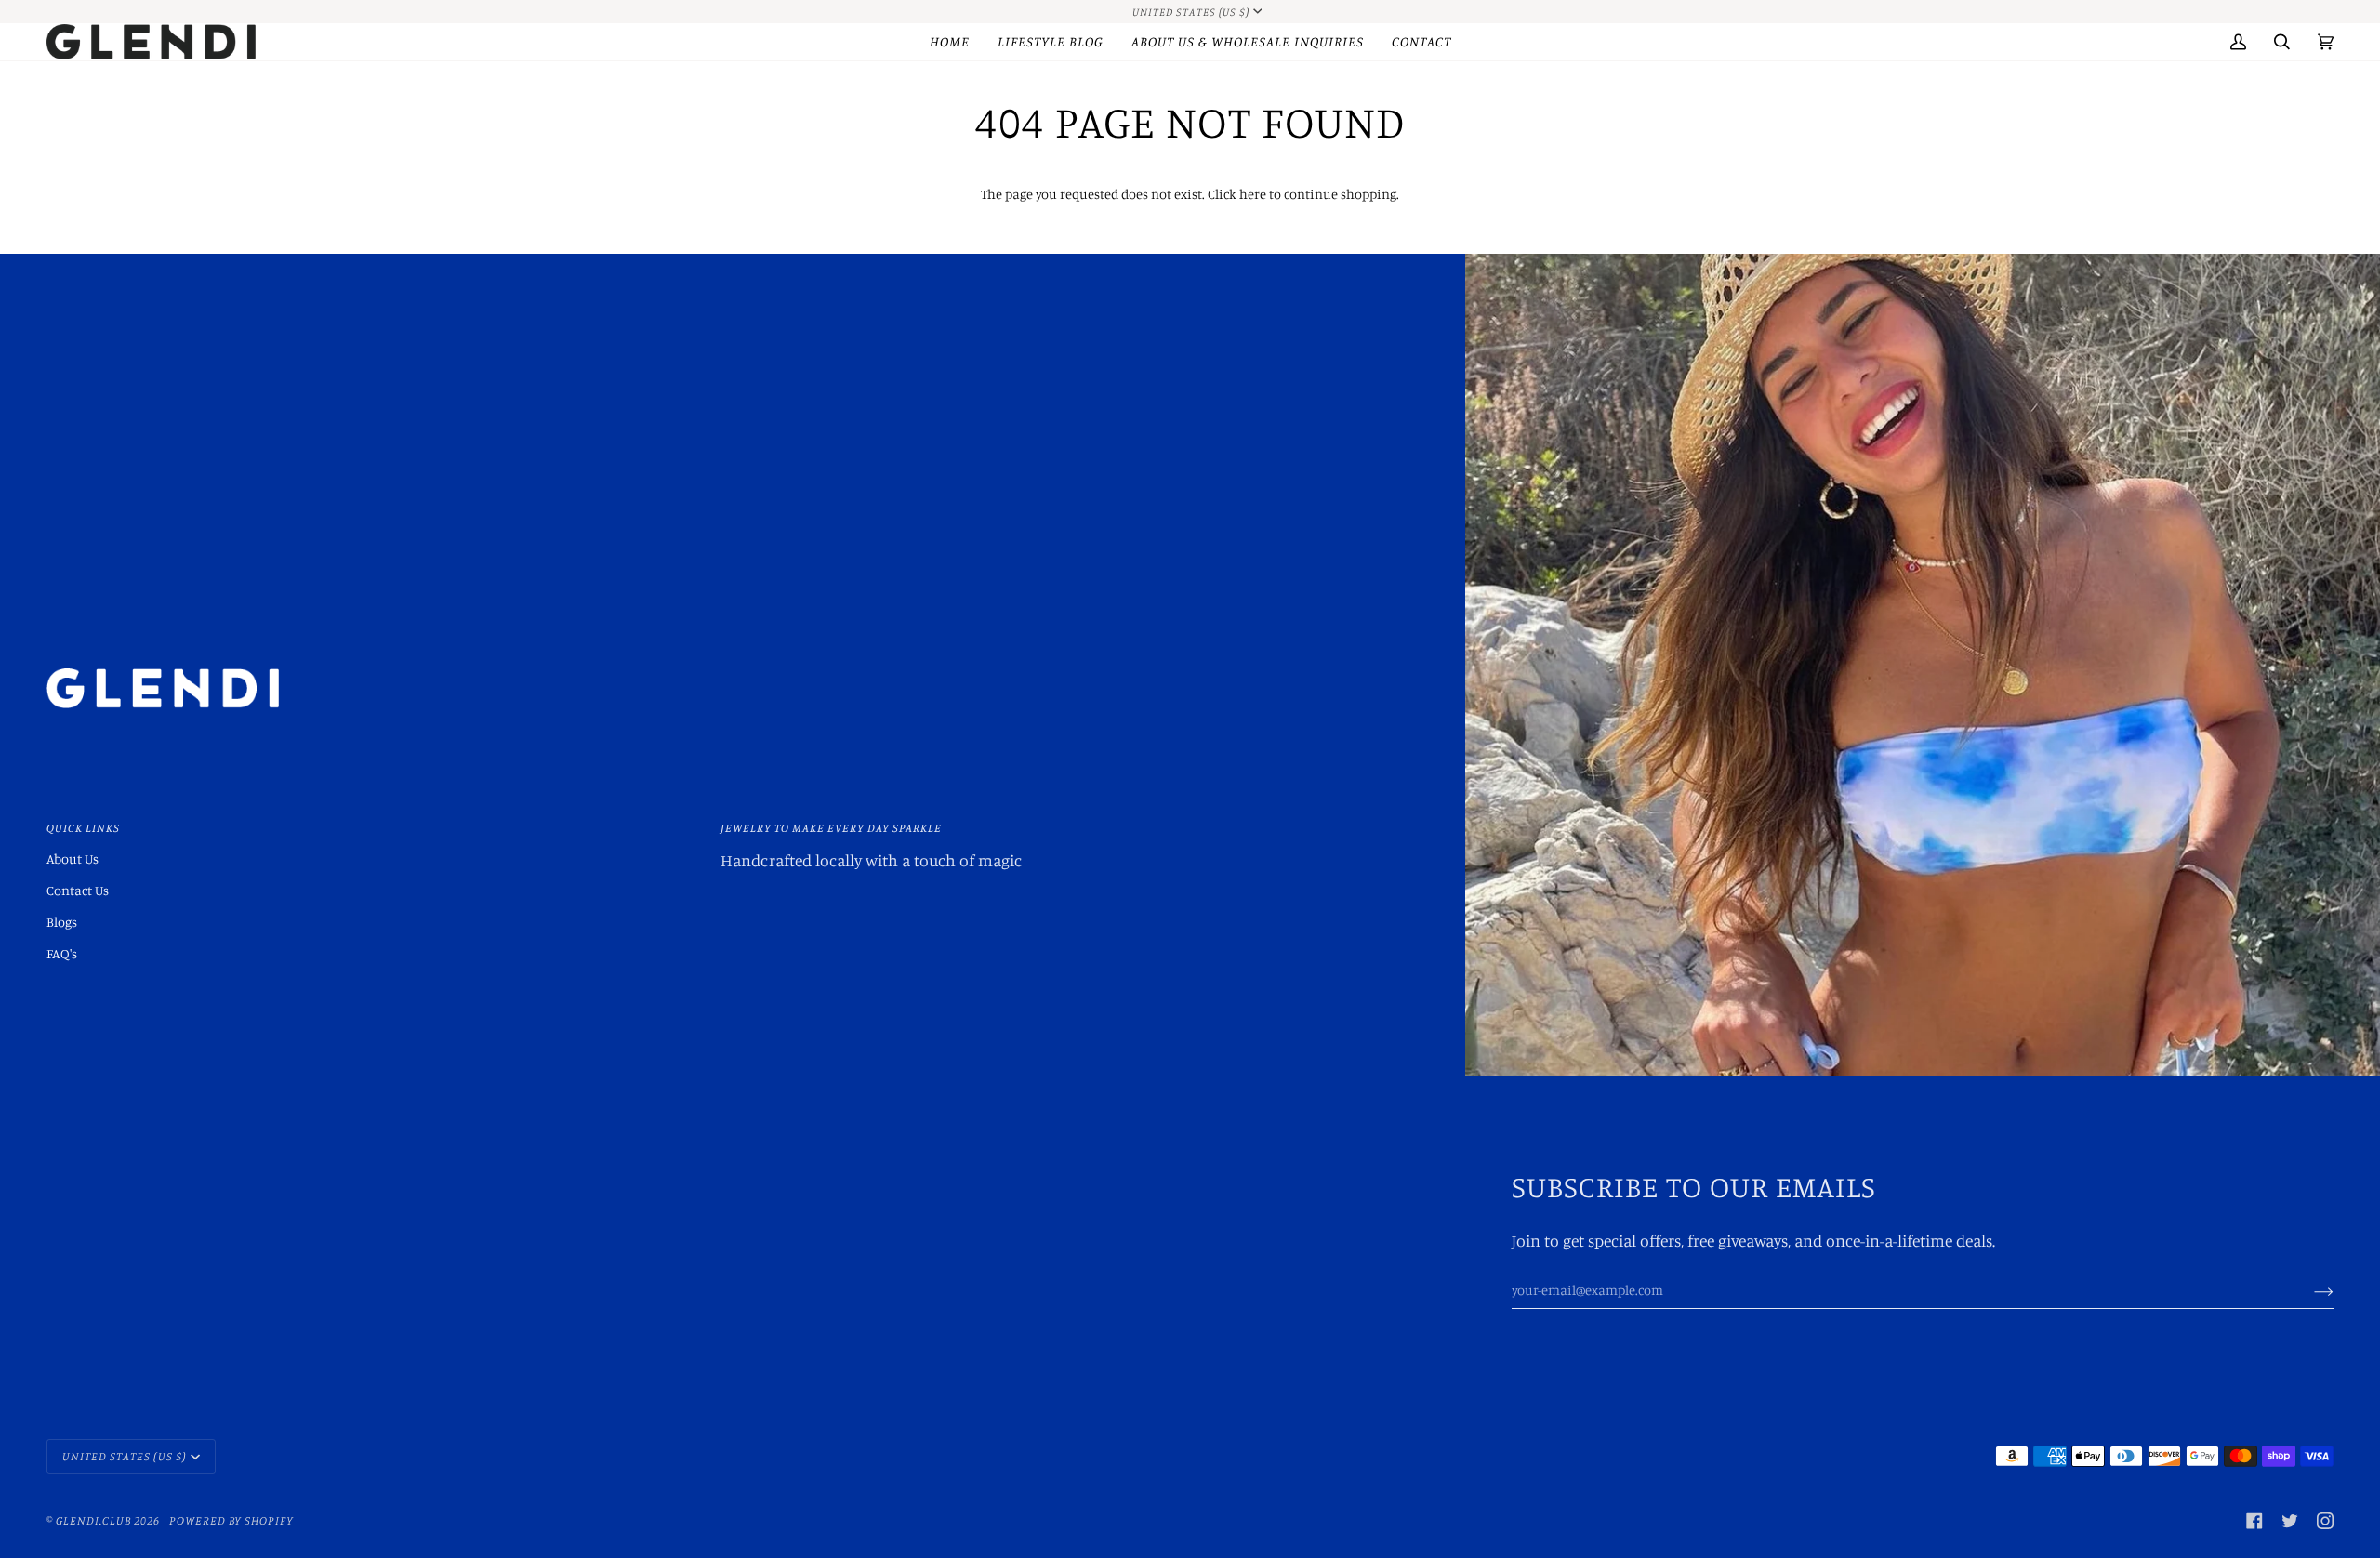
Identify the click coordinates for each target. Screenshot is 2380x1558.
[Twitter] (2290, 1521)
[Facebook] (2254, 1521)
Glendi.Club (93, 1520)
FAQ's (62, 953)
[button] (1051, 42)
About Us (73, 858)
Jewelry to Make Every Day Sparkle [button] (831, 828)
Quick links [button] (83, 828)
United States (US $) (1191, 12)
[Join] (2309, 1290)
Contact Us (78, 890)
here (1253, 194)
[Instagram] (2325, 1521)
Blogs (62, 922)
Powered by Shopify (231, 1520)
